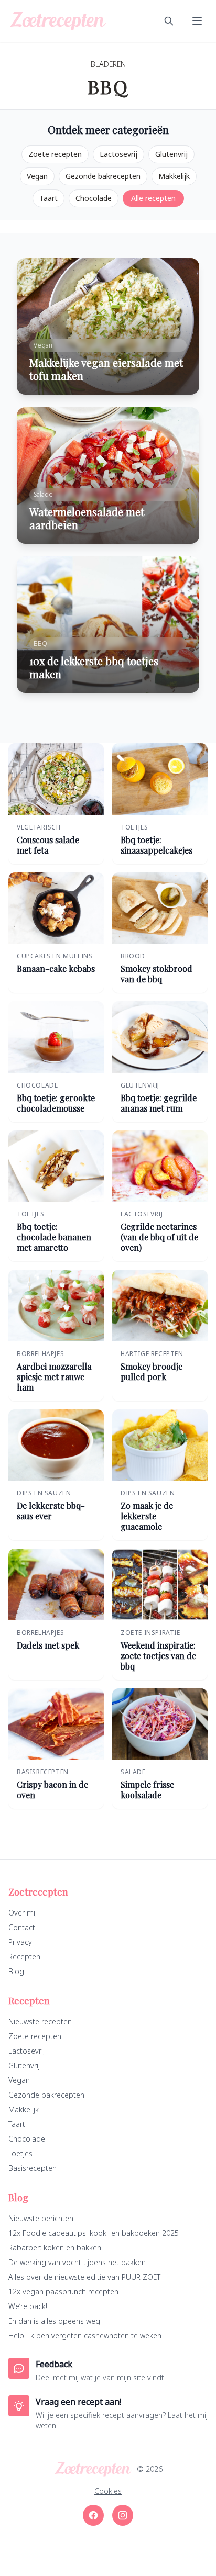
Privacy (20, 1942)
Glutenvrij (171, 154)
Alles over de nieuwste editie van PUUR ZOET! (85, 2277)
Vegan (37, 176)
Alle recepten (153, 198)
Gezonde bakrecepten (103, 176)
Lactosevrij (118, 154)
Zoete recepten (55, 154)
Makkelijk (174, 176)
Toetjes (20, 2153)
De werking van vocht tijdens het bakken (77, 2262)
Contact (22, 1927)
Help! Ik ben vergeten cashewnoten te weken (85, 2336)
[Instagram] (123, 2515)
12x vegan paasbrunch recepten (63, 2292)
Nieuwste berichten (41, 2218)
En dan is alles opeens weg (54, 2321)
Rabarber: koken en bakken (55, 2248)
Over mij (23, 1913)
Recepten (24, 1957)
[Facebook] (93, 2515)
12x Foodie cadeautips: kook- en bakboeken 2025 (94, 2233)
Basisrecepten (33, 2168)
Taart (48, 198)
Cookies (108, 2491)
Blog (16, 1971)
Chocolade (94, 198)
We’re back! (28, 2306)
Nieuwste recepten (40, 2021)
